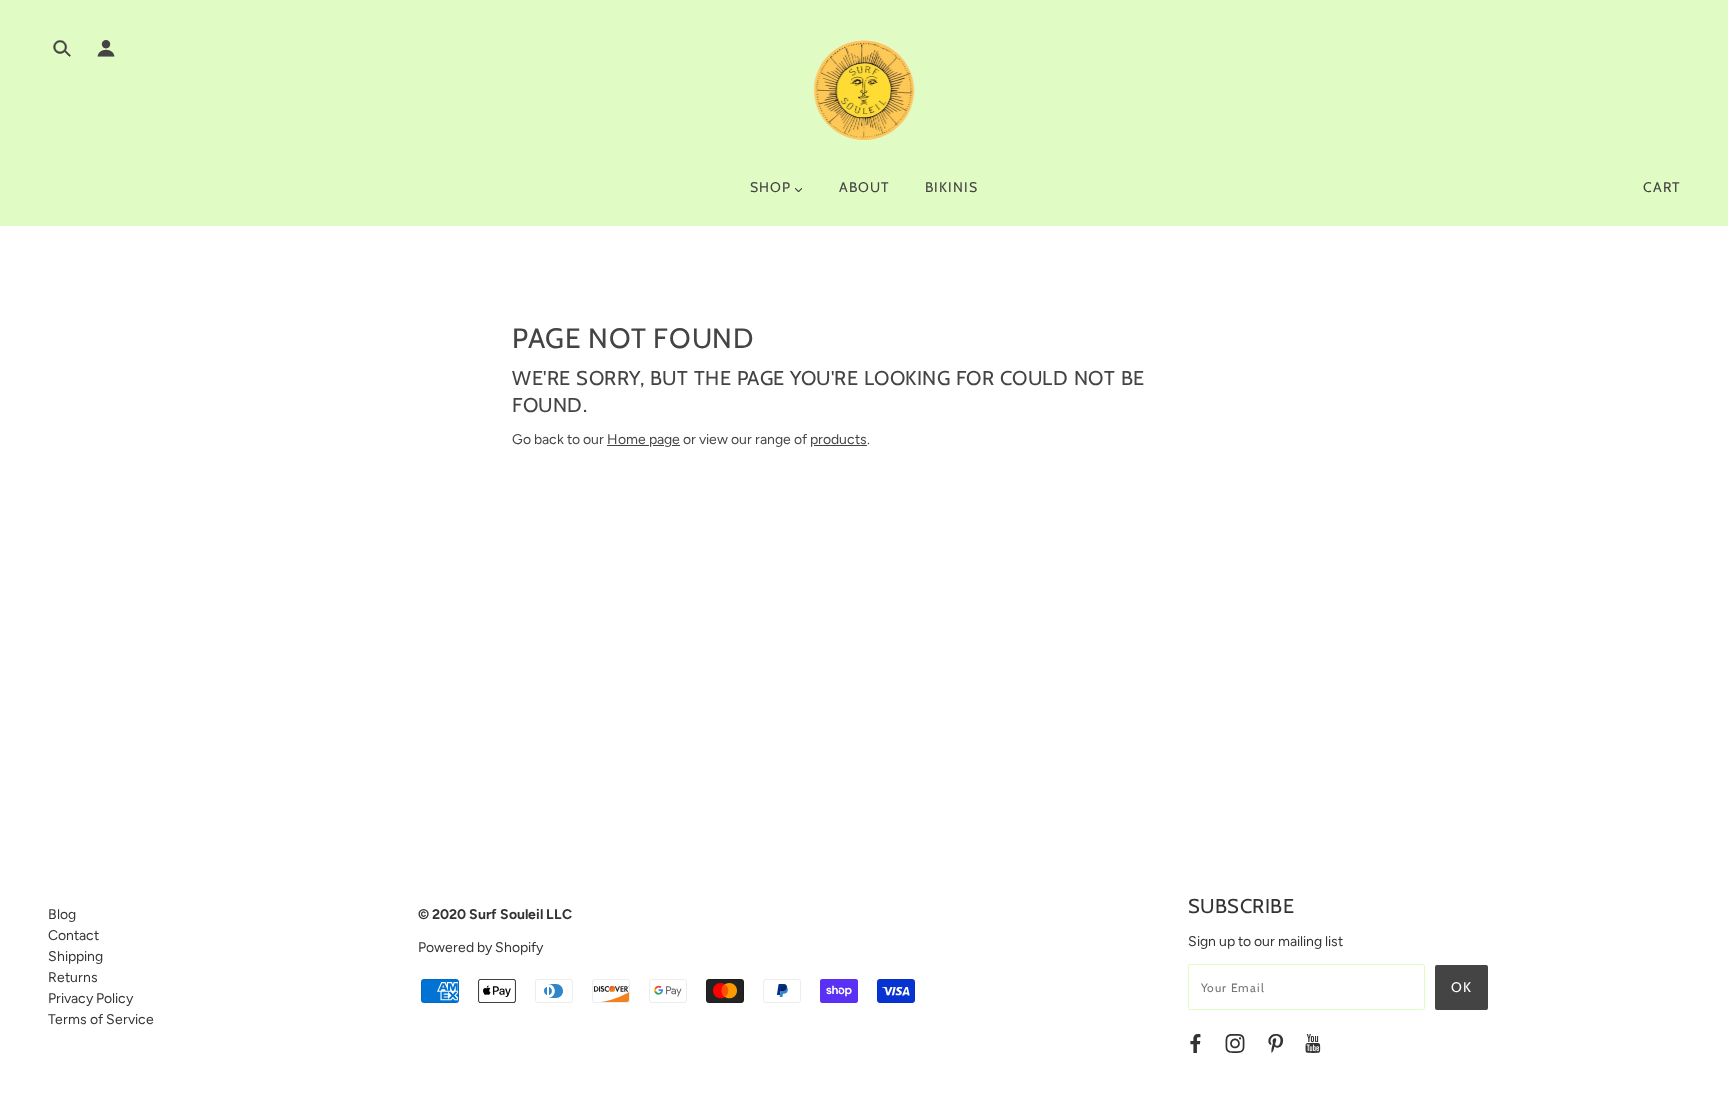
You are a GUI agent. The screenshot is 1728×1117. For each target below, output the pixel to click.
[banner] (864, 89)
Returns (73, 977)
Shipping (75, 956)
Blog (62, 914)
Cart (1661, 187)
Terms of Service (101, 1019)
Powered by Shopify (480, 947)
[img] (62, 51)
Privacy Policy (90, 998)
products (838, 439)
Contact (73, 935)
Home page (643, 439)
